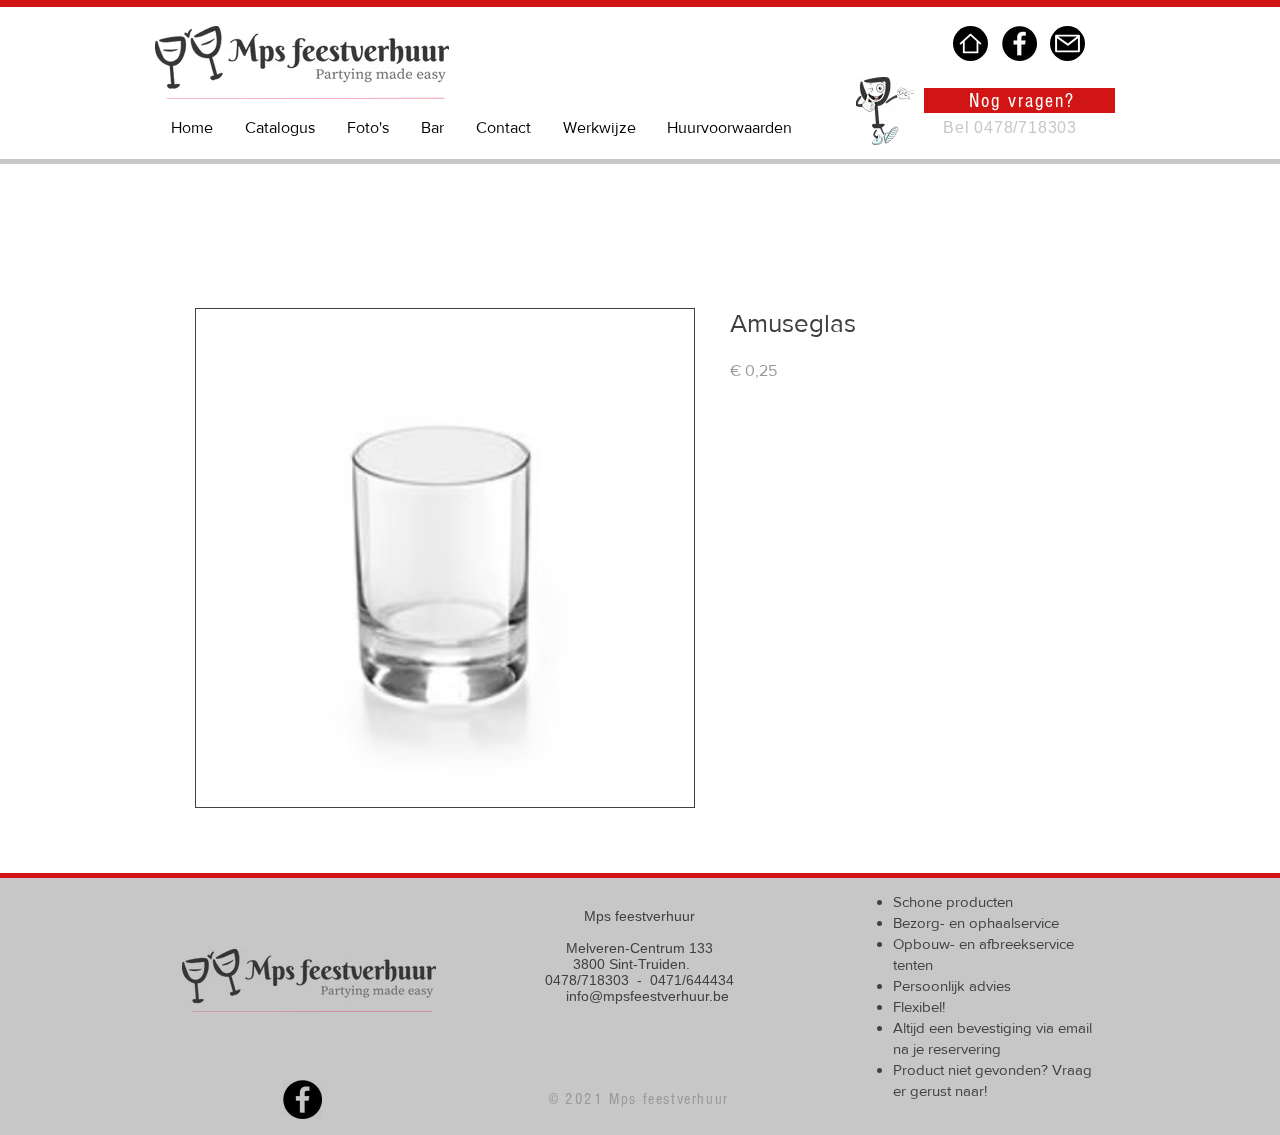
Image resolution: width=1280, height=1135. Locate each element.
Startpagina (234, 235)
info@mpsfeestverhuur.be (647, 996)
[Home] (970, 43)
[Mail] (1067, 43)
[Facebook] (1019, 43)
